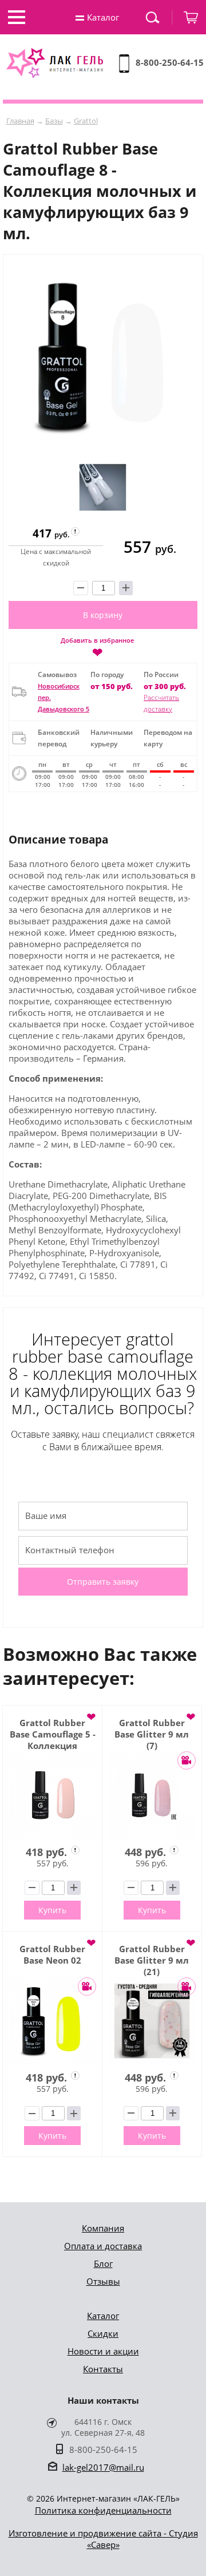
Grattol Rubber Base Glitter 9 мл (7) (152, 1734)
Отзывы (103, 2281)
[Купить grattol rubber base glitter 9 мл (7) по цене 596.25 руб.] (152, 1795)
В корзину (103, 615)
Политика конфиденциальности (103, 2510)
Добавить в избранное (97, 647)
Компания (103, 2228)
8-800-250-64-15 (170, 62)
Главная (20, 121)
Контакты (103, 2369)
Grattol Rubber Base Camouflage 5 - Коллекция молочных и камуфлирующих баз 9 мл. (53, 1734)
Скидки (103, 2333)
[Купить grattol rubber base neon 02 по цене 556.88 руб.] (52, 2021)
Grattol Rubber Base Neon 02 (52, 1954)
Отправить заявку (103, 1582)
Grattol (86, 121)
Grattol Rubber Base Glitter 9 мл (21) (152, 1960)
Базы (54, 121)
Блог (103, 2264)
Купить (52, 1910)
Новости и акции (103, 2351)
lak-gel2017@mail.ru (103, 2467)
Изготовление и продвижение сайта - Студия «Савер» (103, 2539)
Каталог (103, 2316)
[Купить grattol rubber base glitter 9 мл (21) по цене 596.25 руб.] (152, 2021)
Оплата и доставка (103, 2246)
